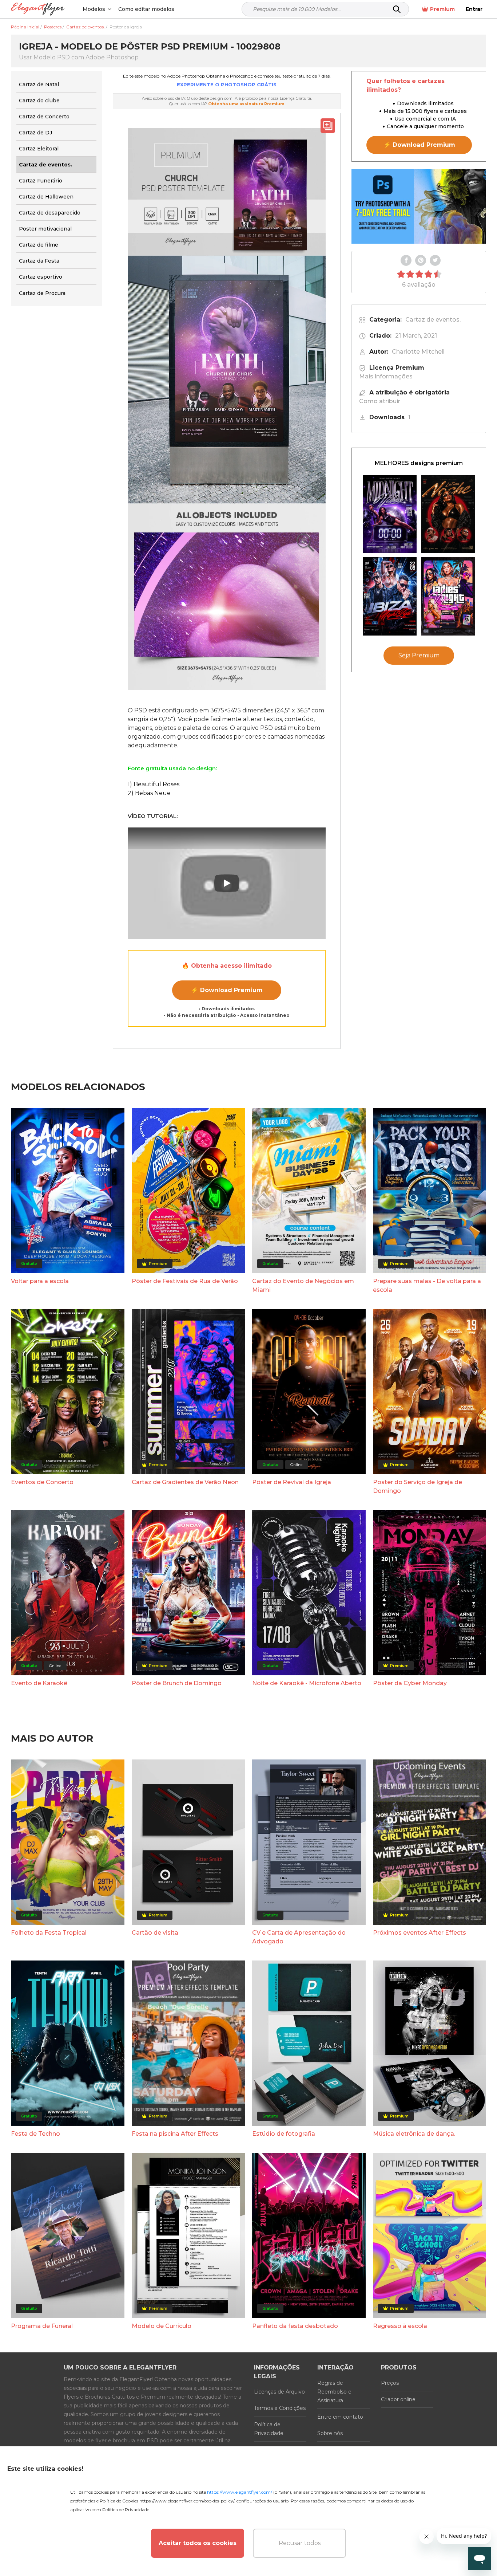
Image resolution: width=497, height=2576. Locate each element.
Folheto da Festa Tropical (49, 1933)
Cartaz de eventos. (433, 320)
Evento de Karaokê (39, 1683)
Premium (442, 9)
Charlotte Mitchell (418, 352)
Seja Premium (419, 655)
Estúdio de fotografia (284, 2134)
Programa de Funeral (42, 2326)
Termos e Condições (280, 2408)
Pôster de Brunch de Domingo (177, 1683)
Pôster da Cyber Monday (410, 1683)
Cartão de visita (155, 1933)
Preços (390, 2383)
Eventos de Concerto (42, 1482)
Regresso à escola (400, 2326)
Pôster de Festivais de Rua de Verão (185, 1281)
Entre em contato (340, 2417)
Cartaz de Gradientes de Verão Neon (185, 1482)
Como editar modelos (146, 9)
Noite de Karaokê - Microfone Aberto (307, 1683)
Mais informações (386, 376)
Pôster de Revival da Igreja (292, 1482)
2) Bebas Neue (149, 793)
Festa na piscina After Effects (175, 2134)
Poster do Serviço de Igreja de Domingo (418, 1486)
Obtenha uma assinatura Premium (246, 104)
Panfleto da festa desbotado (295, 2326)
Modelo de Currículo (162, 2326)
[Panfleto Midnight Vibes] (390, 514)
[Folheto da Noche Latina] (448, 514)
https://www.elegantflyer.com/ (240, 2492)
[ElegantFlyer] (38, 9)
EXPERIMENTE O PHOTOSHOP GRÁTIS (227, 84)
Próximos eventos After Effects (420, 1933)
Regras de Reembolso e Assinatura (334, 2392)
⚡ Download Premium (227, 990)
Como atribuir (380, 401)
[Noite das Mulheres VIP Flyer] (448, 596)
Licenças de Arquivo (279, 2392)
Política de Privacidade (269, 2429)
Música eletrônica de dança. (414, 2134)
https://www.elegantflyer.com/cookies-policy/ (187, 2501)
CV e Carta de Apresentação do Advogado (299, 1937)
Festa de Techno (35, 2134)
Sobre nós (330, 2433)
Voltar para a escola (40, 1281)
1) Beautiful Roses (154, 784)
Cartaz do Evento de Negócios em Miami (303, 1285)
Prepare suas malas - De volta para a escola (427, 1285)
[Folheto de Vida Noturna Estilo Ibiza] (390, 596)
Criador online (398, 2399)
